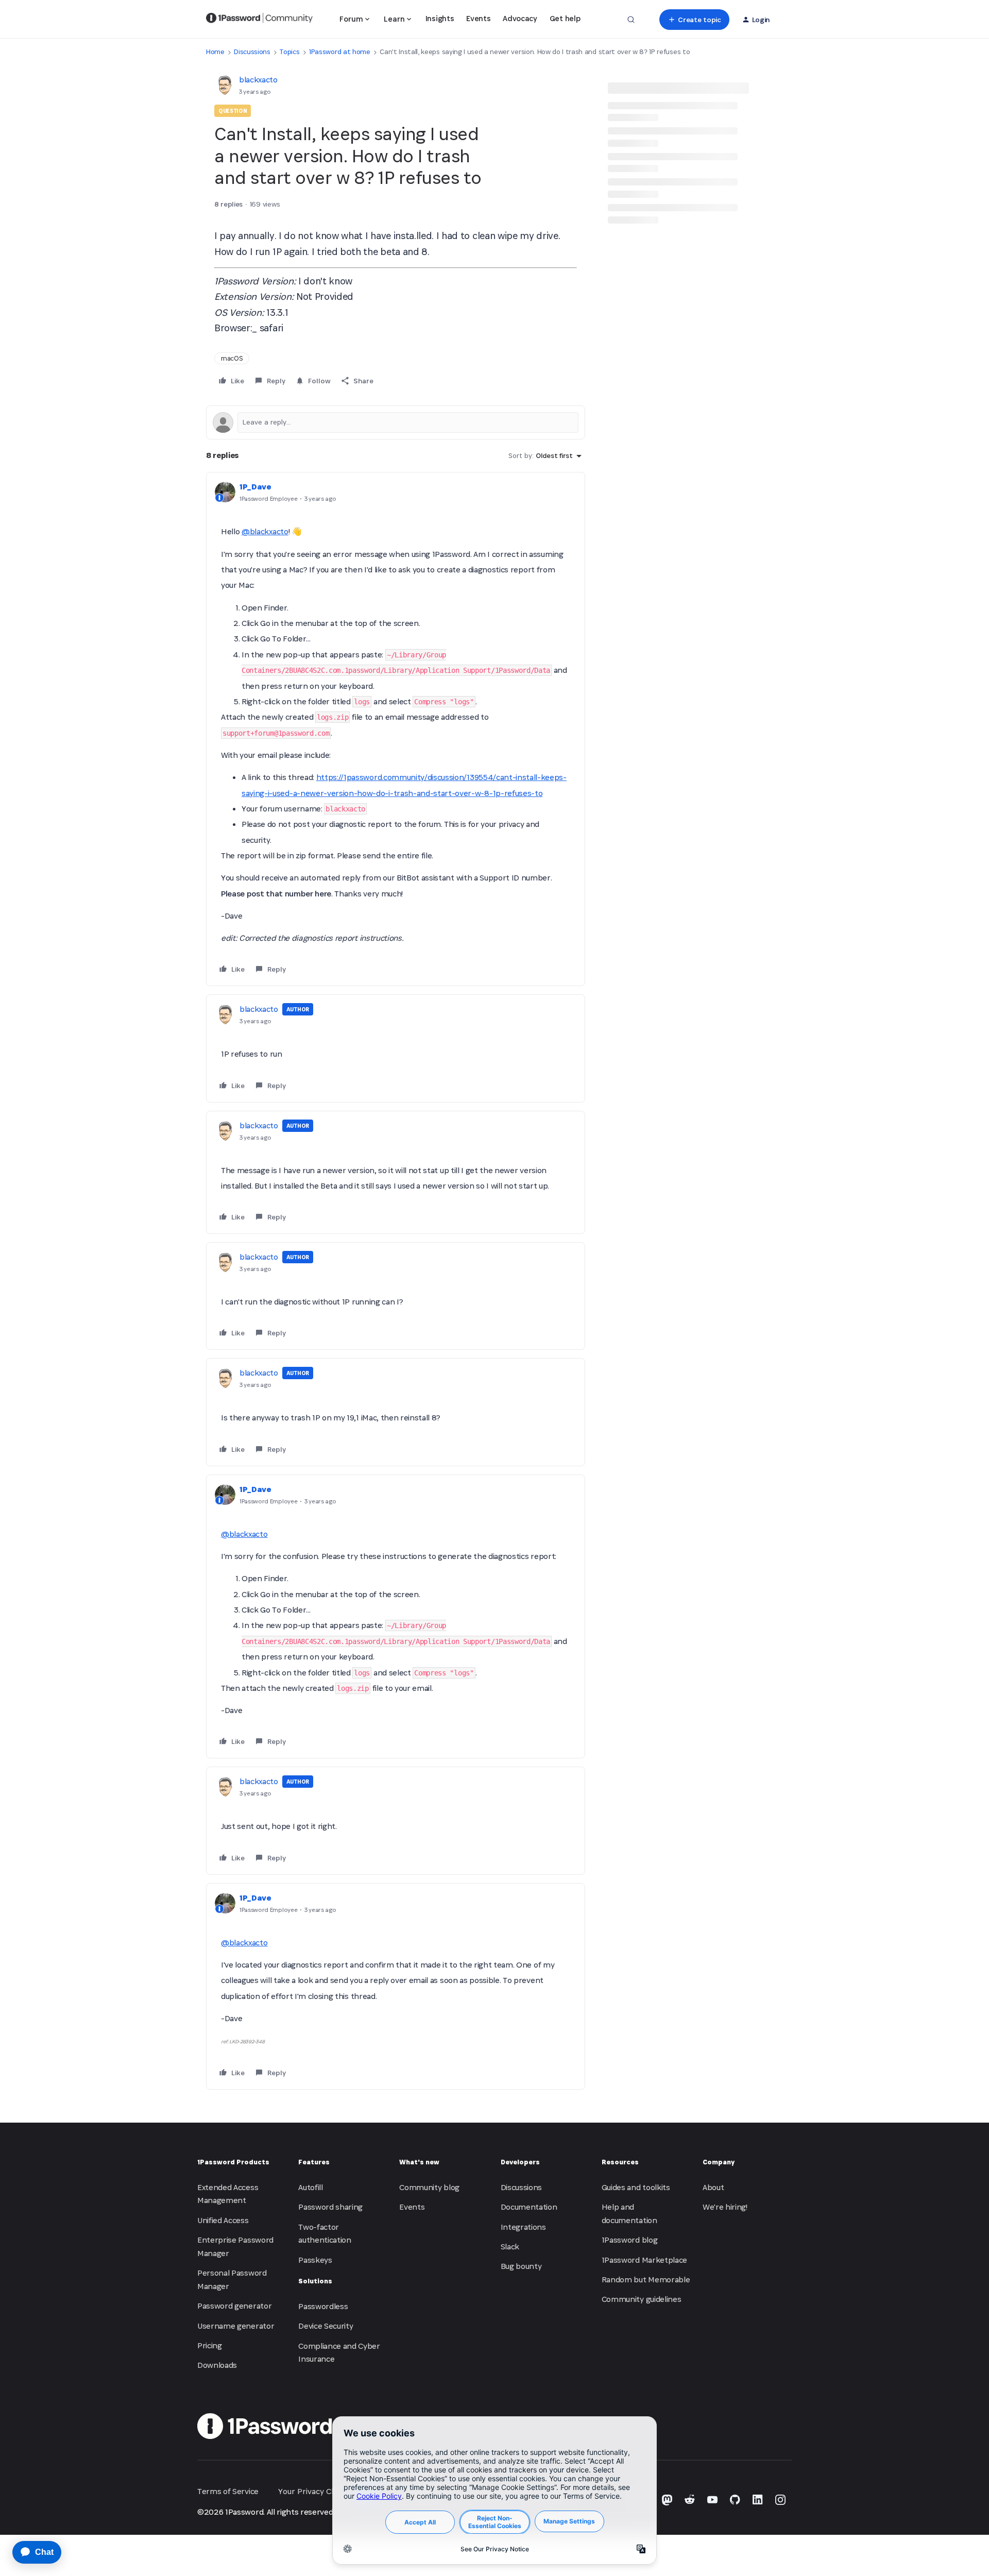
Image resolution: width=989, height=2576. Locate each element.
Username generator (236, 2326)
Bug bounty (521, 2266)
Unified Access (223, 2220)
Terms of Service (228, 2491)
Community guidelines (642, 2299)
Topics (289, 52)
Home (215, 52)
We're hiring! (725, 2207)
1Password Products (233, 2162)
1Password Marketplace (644, 2260)
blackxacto (258, 80)
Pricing (210, 2345)
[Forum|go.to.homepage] (259, 20)
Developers (520, 2162)
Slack (510, 2247)
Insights (440, 18)
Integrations (523, 2227)
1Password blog (630, 2240)
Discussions (252, 52)
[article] (396, 729)
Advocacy (520, 18)
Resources (620, 2162)
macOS (232, 358)
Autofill (310, 2187)
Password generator (234, 2306)
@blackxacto (265, 531)
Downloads (217, 2365)
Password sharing (330, 2207)
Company (719, 2162)
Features (314, 2162)
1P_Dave (255, 487)
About (713, 2187)
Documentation (529, 2207)
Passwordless (323, 2306)
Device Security (326, 2326)
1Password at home (340, 52)
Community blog (429, 2187)
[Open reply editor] (396, 422)
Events (478, 18)
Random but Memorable (646, 2280)
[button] (694, 20)
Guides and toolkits (636, 2187)
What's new (419, 2162)
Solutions (315, 2281)
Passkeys (315, 2260)
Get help (565, 18)
